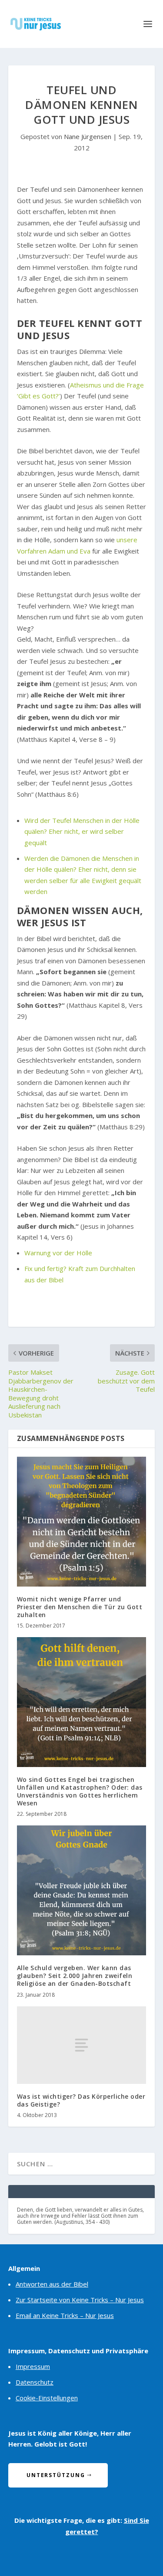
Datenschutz (35, 2382)
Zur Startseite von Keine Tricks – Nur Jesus (80, 2300)
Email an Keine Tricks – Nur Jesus (65, 2315)
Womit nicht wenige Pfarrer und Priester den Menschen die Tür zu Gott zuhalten (80, 1607)
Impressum (33, 2366)
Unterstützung (56, 2475)
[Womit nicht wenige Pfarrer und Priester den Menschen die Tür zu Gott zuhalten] (82, 1522)
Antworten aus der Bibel (52, 2284)
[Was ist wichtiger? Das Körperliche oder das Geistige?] (82, 2045)
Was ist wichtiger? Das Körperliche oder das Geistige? (81, 2100)
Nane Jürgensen (88, 136)
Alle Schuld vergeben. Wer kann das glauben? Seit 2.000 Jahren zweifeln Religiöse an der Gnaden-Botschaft (75, 1976)
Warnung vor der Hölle (58, 1253)
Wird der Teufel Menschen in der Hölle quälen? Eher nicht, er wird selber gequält (82, 831)
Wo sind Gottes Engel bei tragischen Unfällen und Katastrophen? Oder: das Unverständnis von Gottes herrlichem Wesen (80, 1791)
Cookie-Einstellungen (47, 2398)
